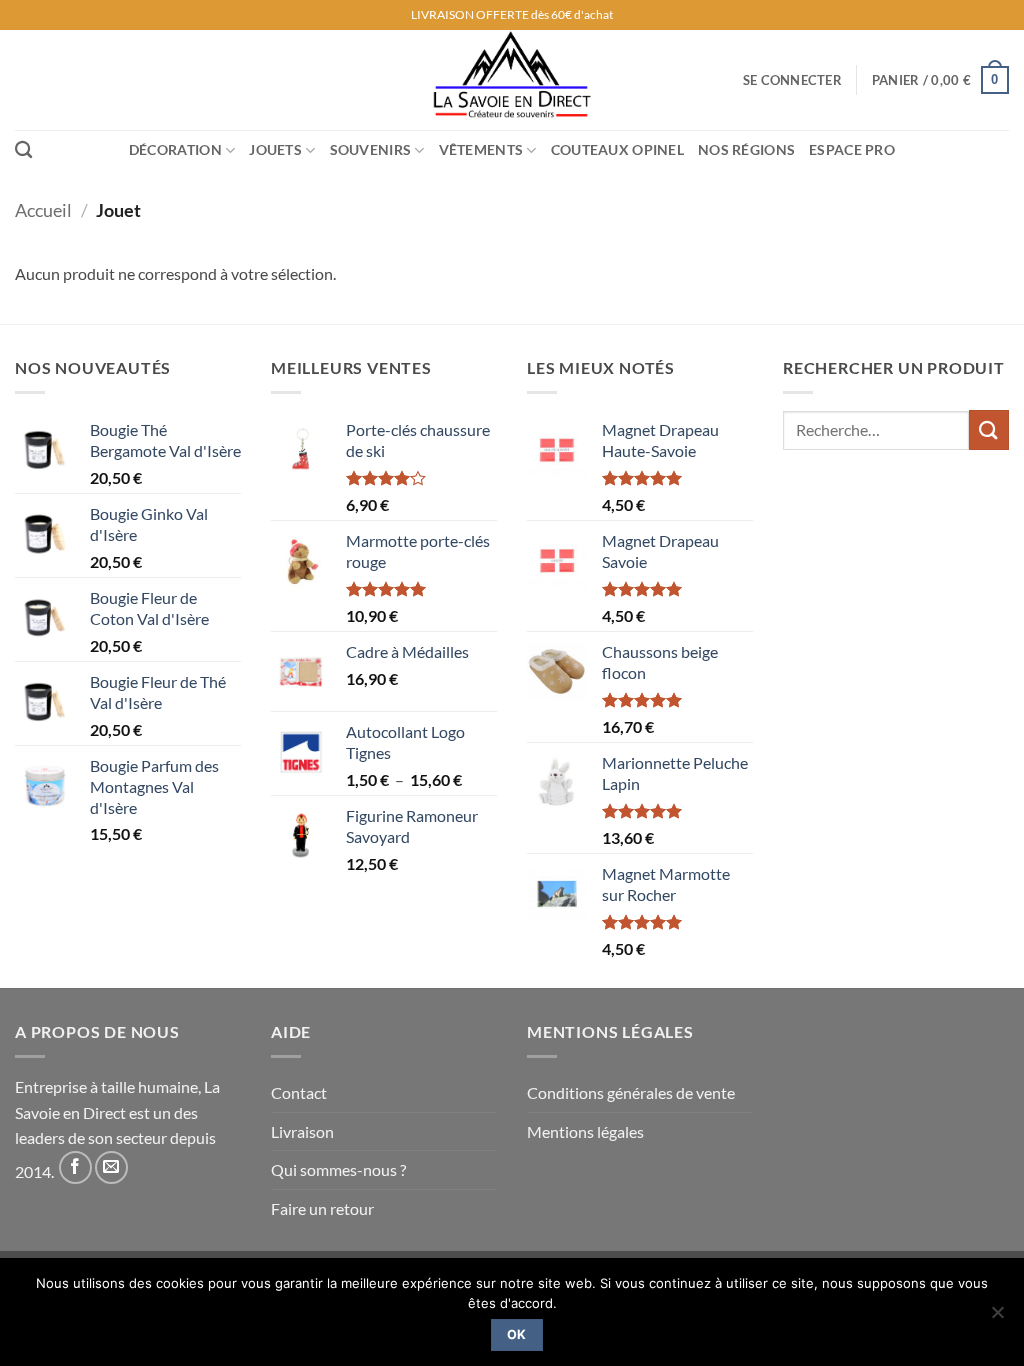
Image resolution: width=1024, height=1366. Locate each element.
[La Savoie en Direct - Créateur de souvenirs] (512, 80)
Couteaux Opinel (617, 149)
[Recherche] (23, 150)
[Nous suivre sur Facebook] (75, 1167)
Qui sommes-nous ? (338, 1169)
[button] (792, 80)
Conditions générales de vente (631, 1092)
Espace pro (852, 149)
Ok (517, 1334)
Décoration (175, 149)
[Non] (997, 1318)
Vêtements (481, 149)
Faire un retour (322, 1208)
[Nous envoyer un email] (111, 1167)
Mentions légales (585, 1131)
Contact (299, 1092)
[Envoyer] (989, 429)
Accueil (43, 210)
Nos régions (746, 149)
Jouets (275, 149)
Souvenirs (371, 149)
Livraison (302, 1131)
